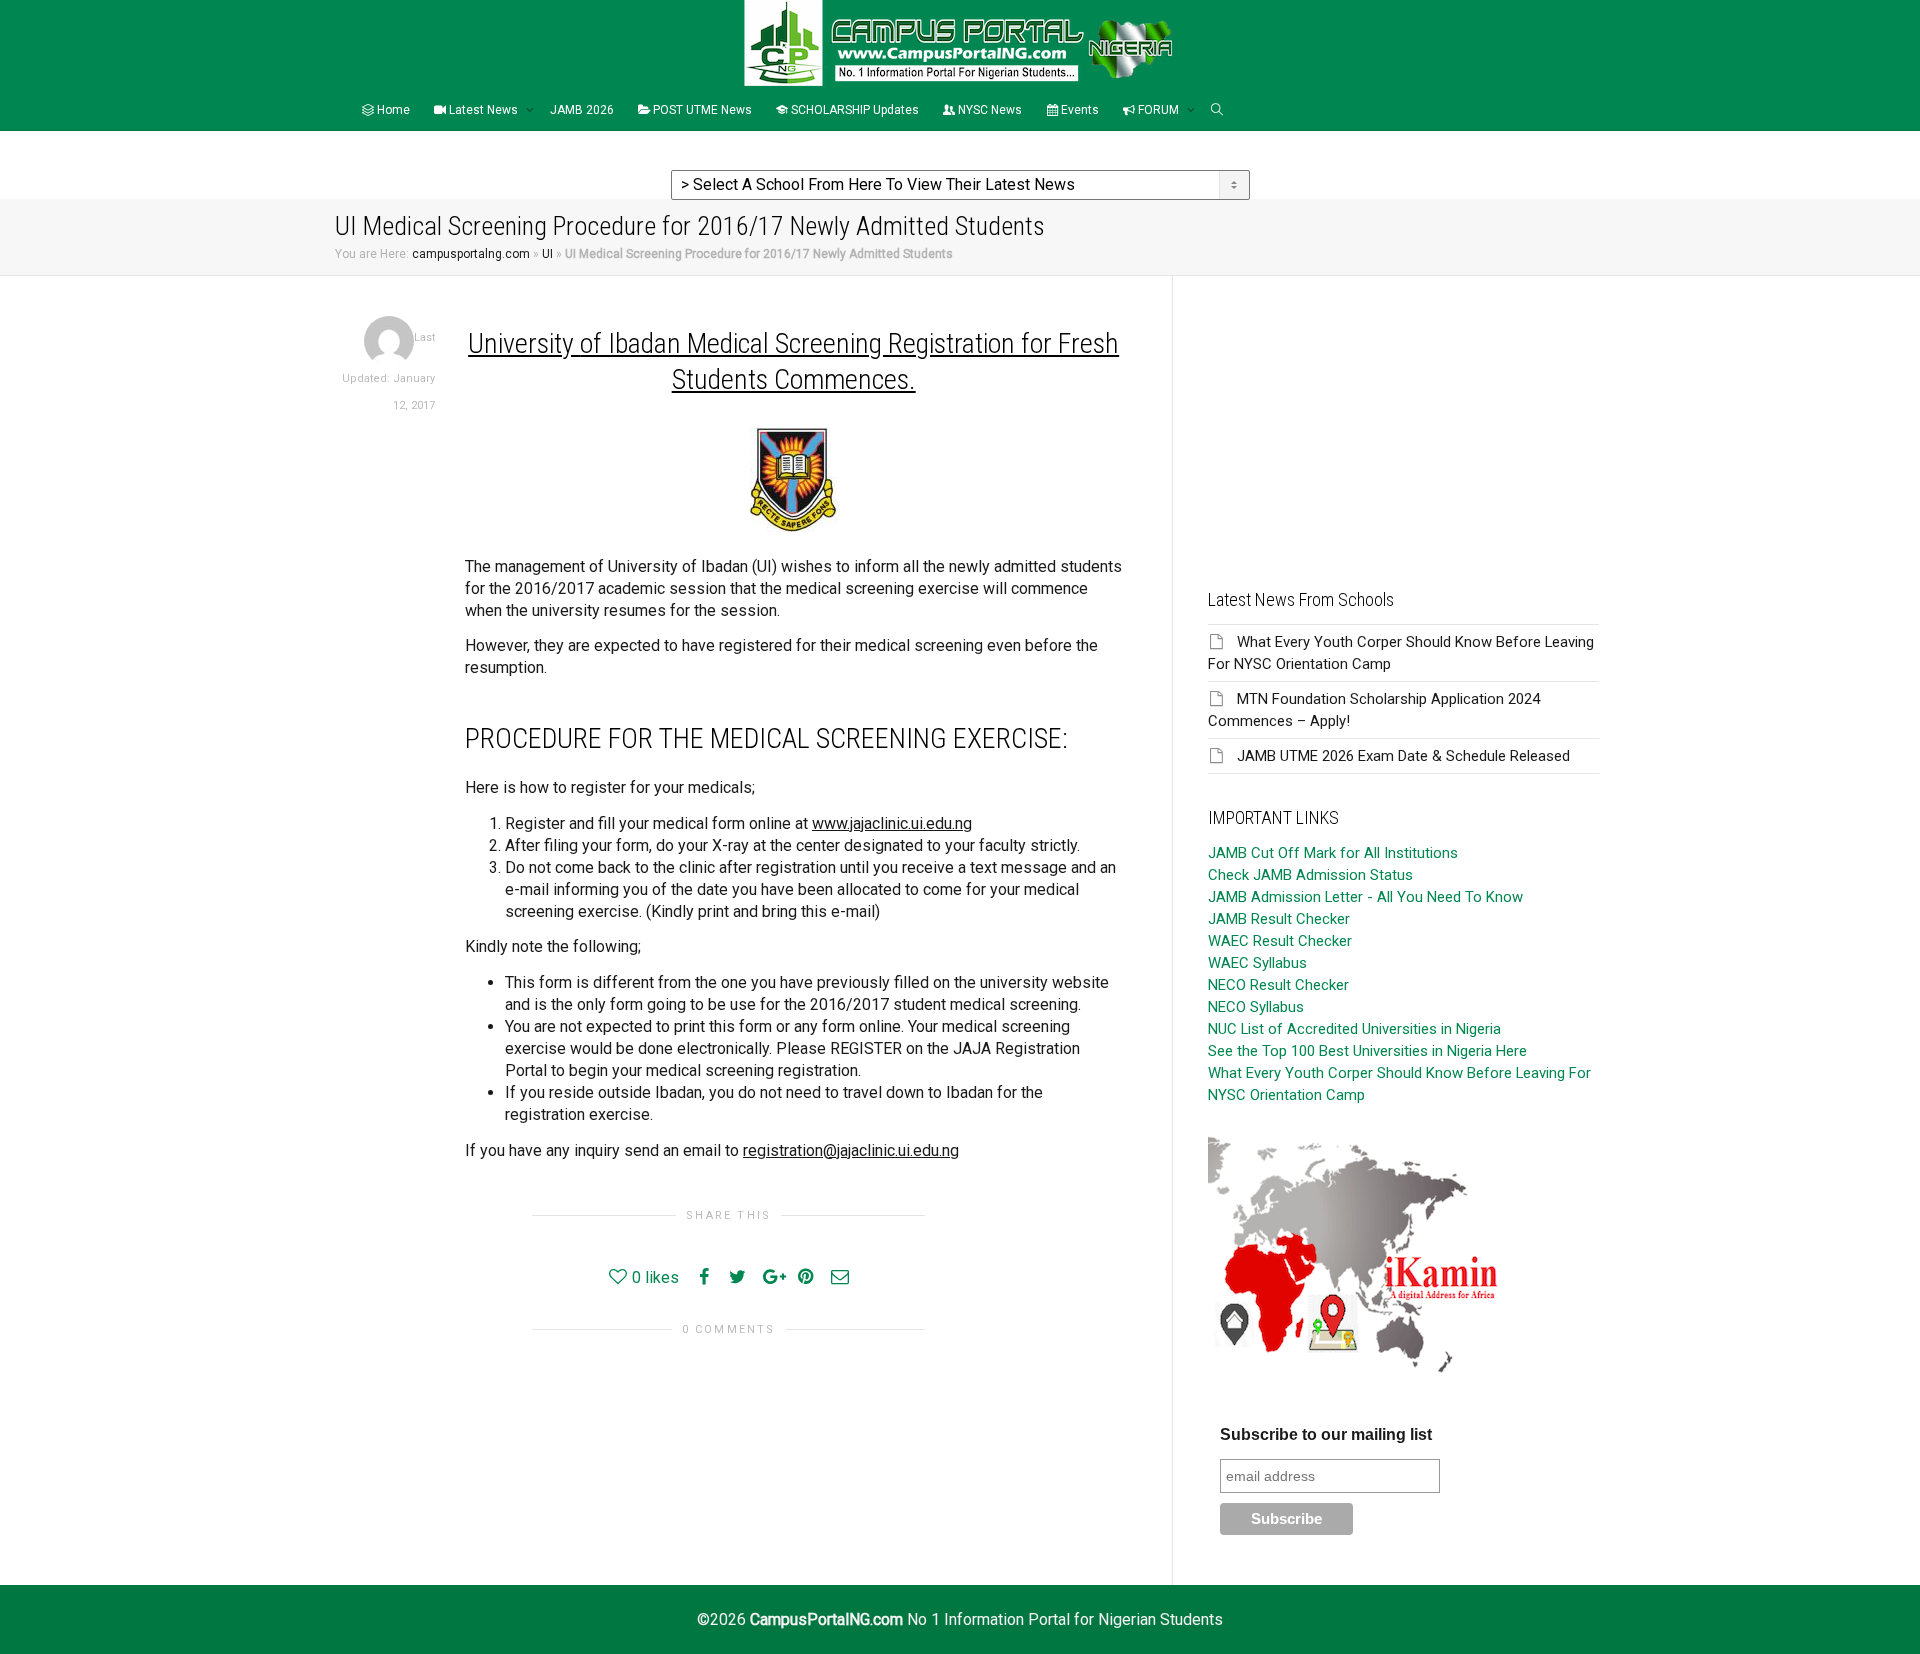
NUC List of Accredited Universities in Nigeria (1354, 1029)
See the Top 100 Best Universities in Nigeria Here (1367, 1051)
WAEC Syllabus (1257, 963)
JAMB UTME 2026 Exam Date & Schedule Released (1403, 756)
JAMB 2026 (582, 110)
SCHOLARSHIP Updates (853, 110)
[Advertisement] (1403, 416)
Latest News (483, 110)
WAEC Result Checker (1280, 941)
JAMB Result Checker (1279, 919)
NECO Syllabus (1256, 1007)
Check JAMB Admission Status (1310, 875)
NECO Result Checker (1278, 985)
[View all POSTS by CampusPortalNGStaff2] (389, 340)
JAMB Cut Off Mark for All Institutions (1333, 853)
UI (547, 254)
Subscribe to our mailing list (1326, 1434)
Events (1078, 110)
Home (392, 110)
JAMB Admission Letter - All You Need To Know (1365, 897)
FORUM (1158, 110)
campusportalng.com (471, 254)
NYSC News (988, 110)
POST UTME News (701, 110)
